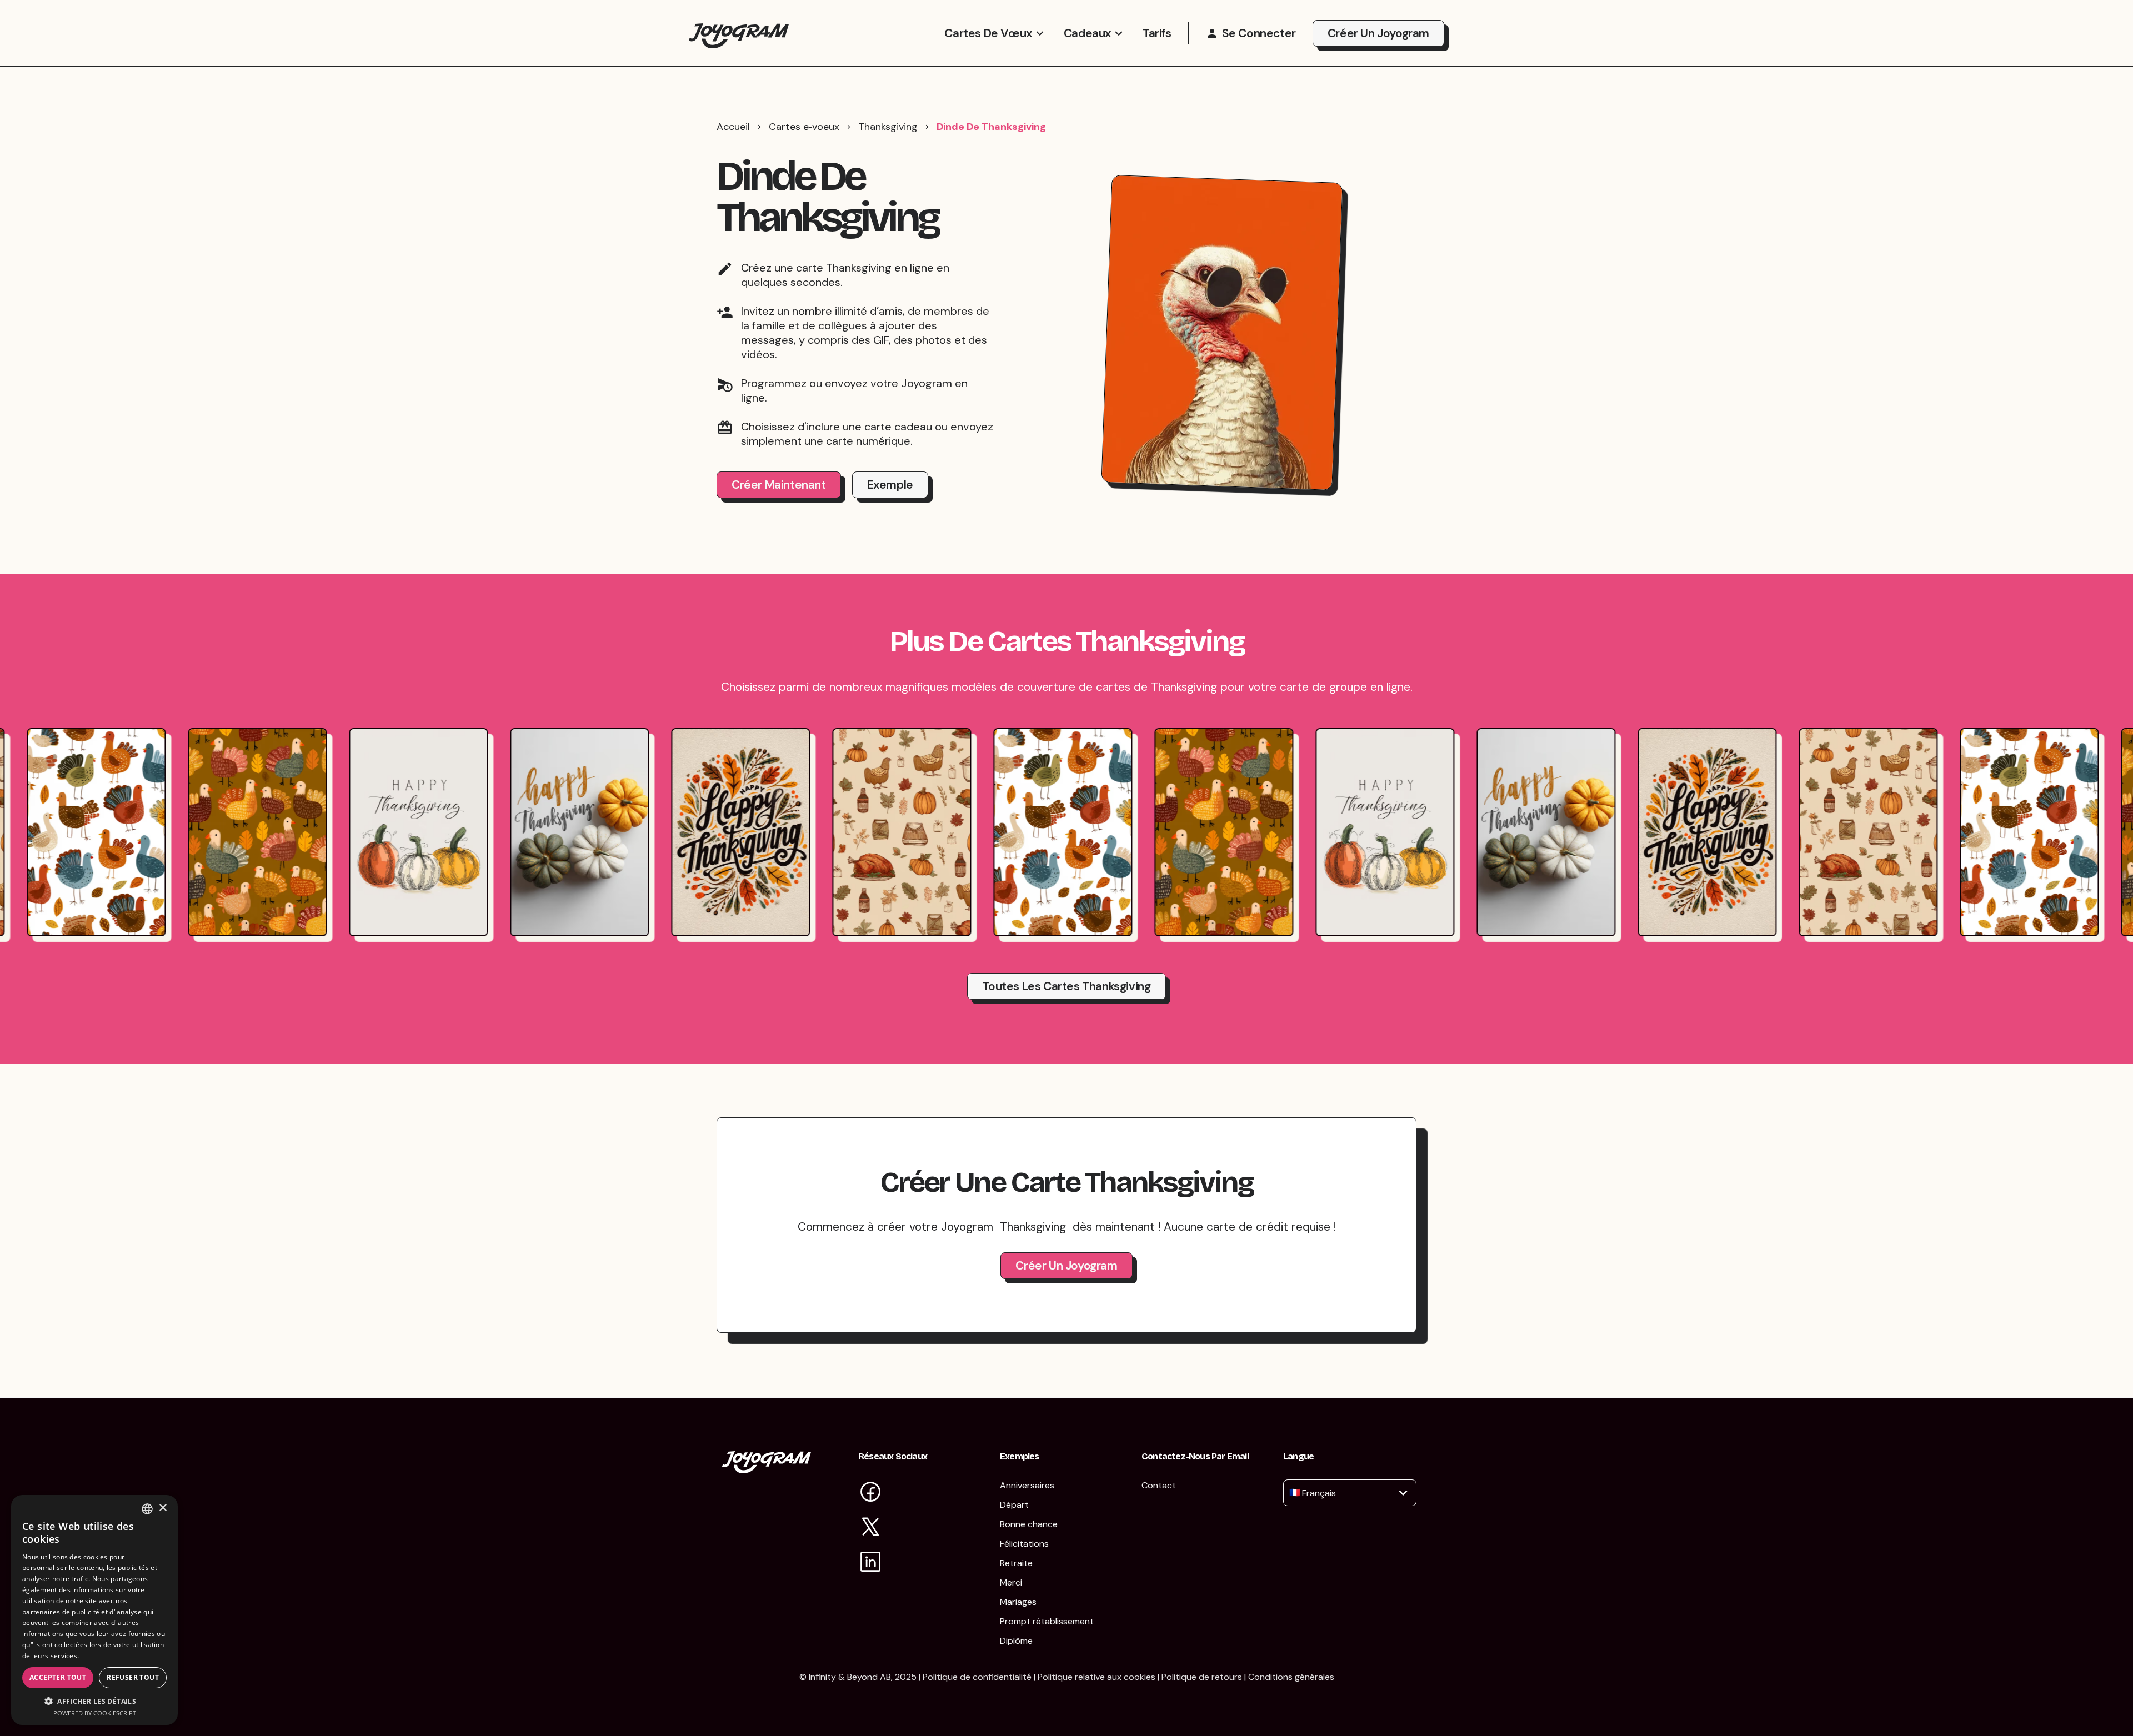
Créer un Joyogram (1378, 33)
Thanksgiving (888, 127)
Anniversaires (1027, 1485)
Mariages (1018, 1602)
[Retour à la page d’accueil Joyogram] (767, 1469)
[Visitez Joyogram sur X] (870, 1528)
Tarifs (1157, 33)
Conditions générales (1291, 1677)
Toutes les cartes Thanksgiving (1066, 986)
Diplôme (1016, 1641)
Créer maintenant (779, 485)
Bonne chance (1029, 1524)
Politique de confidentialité (977, 1677)
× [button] (162, 1508)
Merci (1011, 1582)
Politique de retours (1202, 1677)
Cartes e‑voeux (804, 127)
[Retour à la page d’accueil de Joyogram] (739, 33)
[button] (94, 1701)
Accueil (733, 127)
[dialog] (94, 1610)
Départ (1014, 1505)
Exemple (890, 485)
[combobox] (1291, 1493)
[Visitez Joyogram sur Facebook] (870, 1493)
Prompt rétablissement (1047, 1621)
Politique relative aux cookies (1096, 1677)
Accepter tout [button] (58, 1677)
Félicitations (1024, 1544)
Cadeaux (1088, 33)
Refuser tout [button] (133, 1677)
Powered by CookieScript (95, 1713)
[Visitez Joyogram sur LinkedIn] (870, 1563)
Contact (1159, 1485)
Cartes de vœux (988, 33)
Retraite (1016, 1563)
